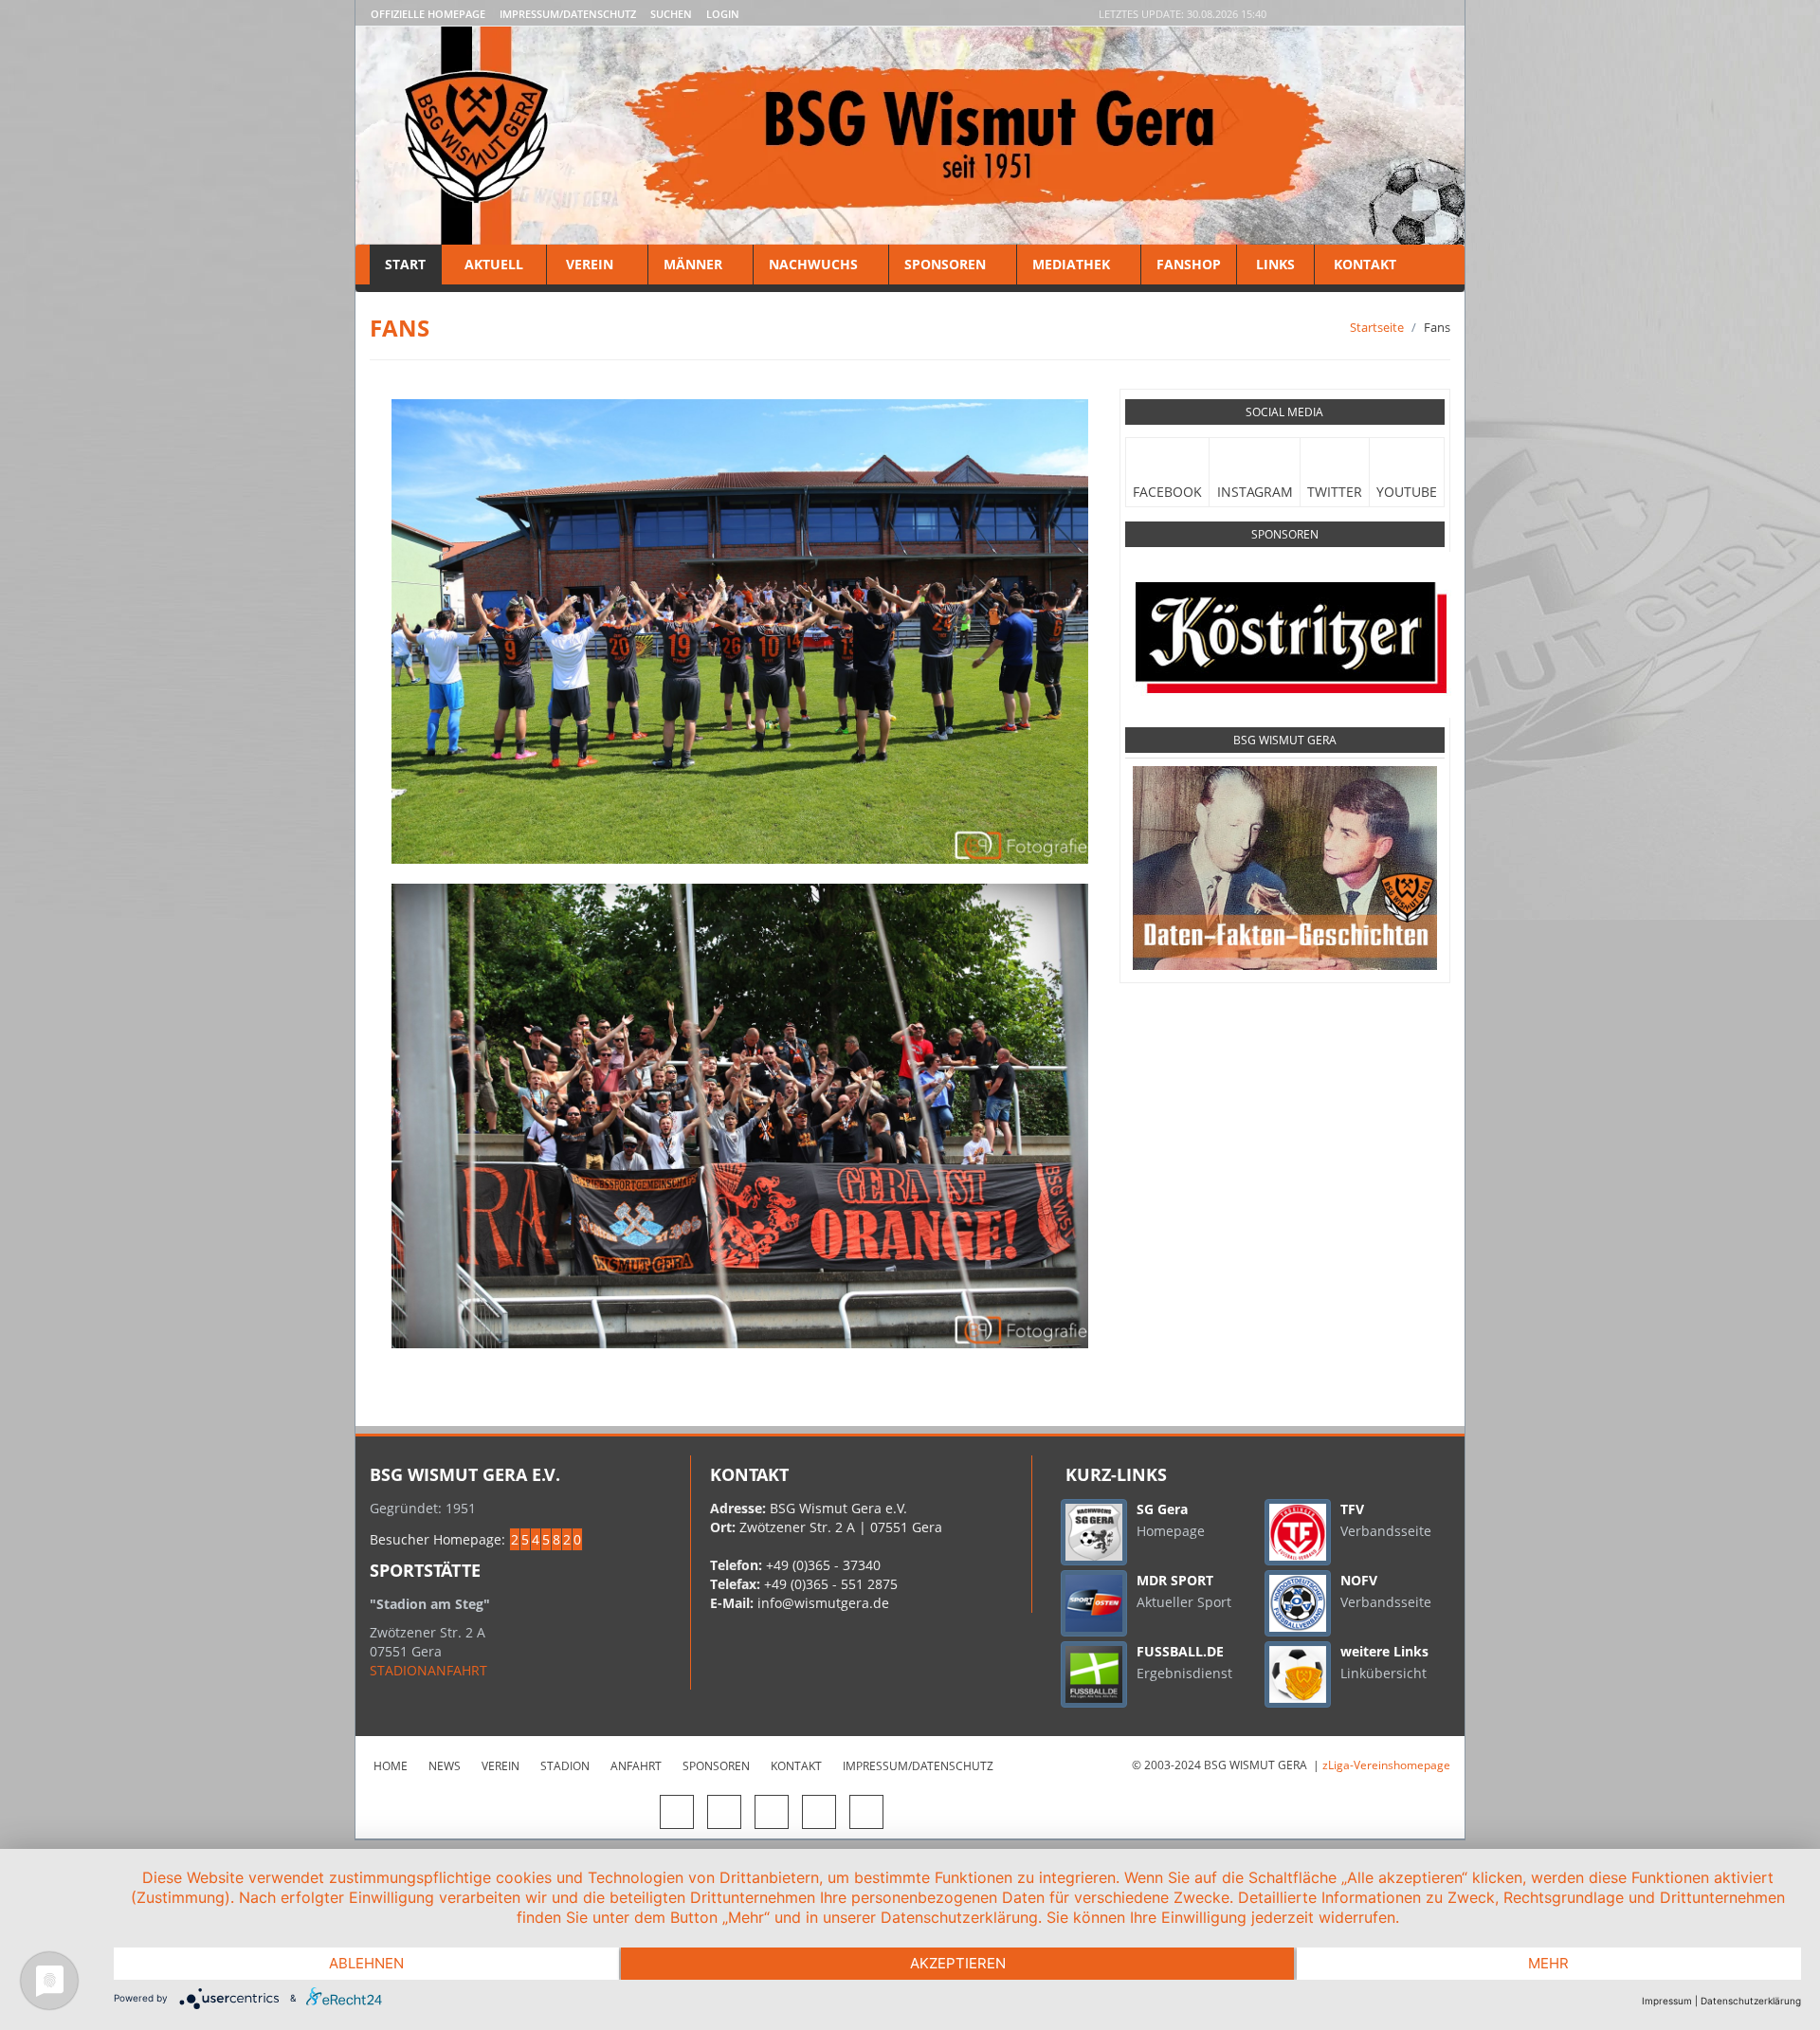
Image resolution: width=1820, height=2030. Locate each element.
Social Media (1284, 412)
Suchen (671, 14)
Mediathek (1071, 264)
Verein (590, 264)
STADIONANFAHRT (428, 1670)
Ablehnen (366, 1963)
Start (405, 264)
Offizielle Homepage (428, 14)
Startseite (1377, 327)
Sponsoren (945, 264)
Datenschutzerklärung (1751, 2001)
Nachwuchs (813, 264)
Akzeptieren (958, 1963)
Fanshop (1189, 264)
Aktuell (494, 264)
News (445, 1766)
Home (391, 1766)
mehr (1548, 1963)
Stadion (565, 1766)
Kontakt (1363, 264)
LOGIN (723, 14)
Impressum (1667, 2001)
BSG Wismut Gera (1285, 740)
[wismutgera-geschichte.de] (1285, 868)
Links (1275, 264)
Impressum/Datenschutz (568, 14)
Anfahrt (636, 1766)
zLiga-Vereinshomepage (1386, 1765)
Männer (693, 264)
